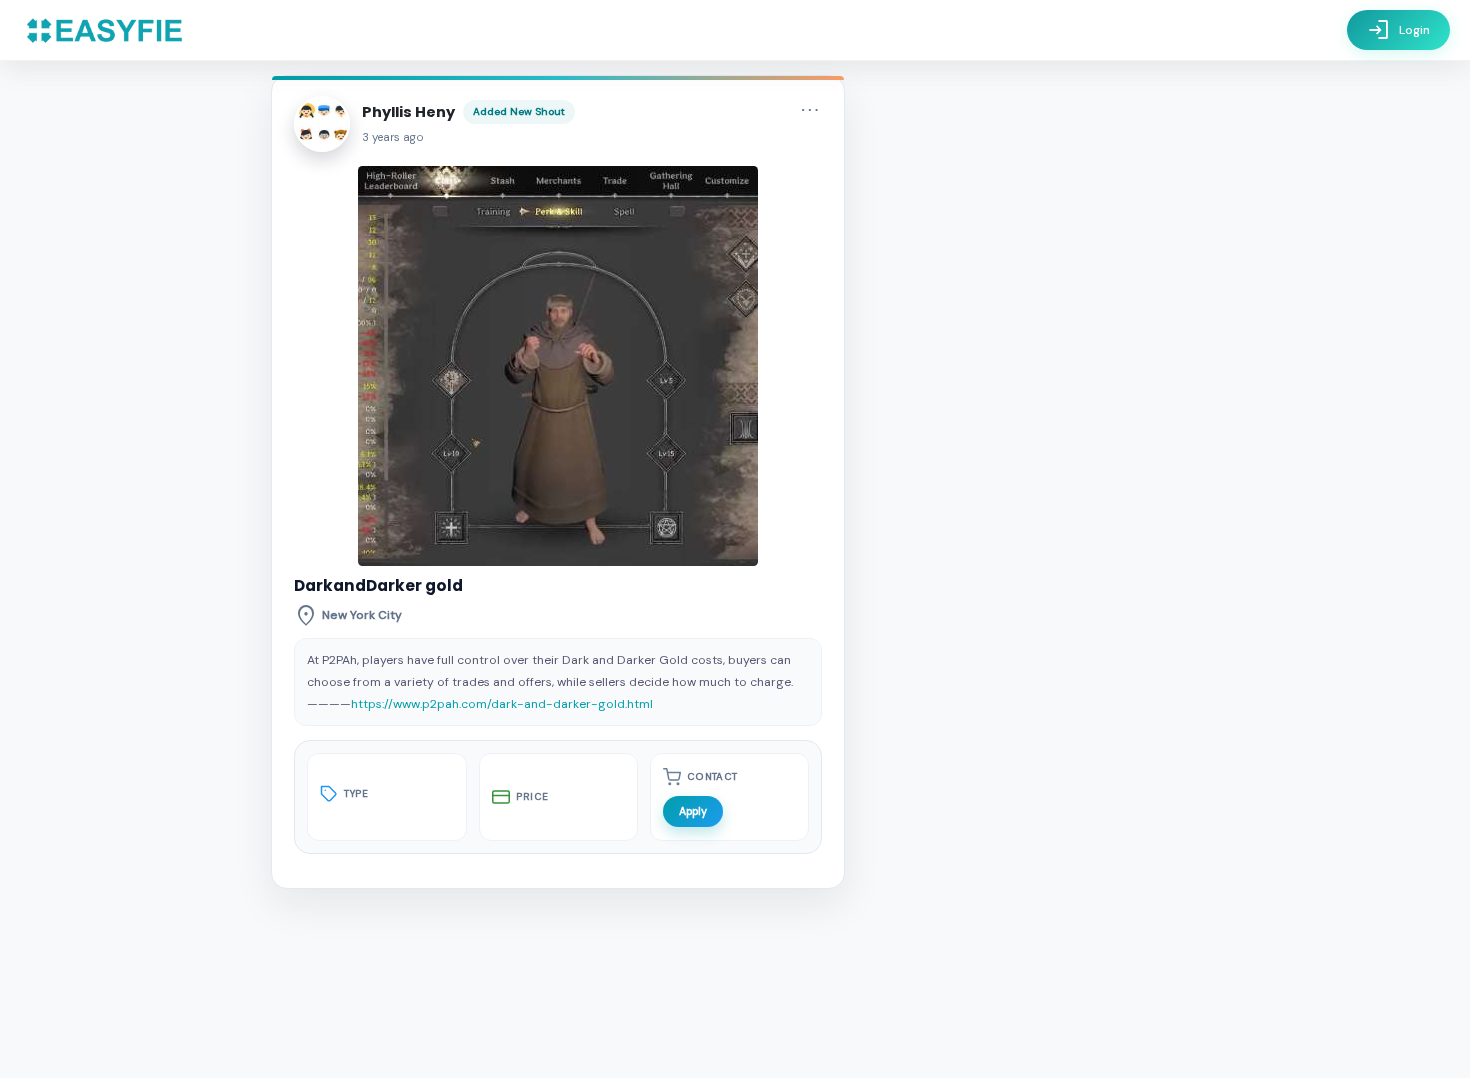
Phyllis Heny (408, 112)
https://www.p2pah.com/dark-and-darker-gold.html (502, 704)
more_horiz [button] (810, 110)
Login (1398, 30)
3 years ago (393, 137)
